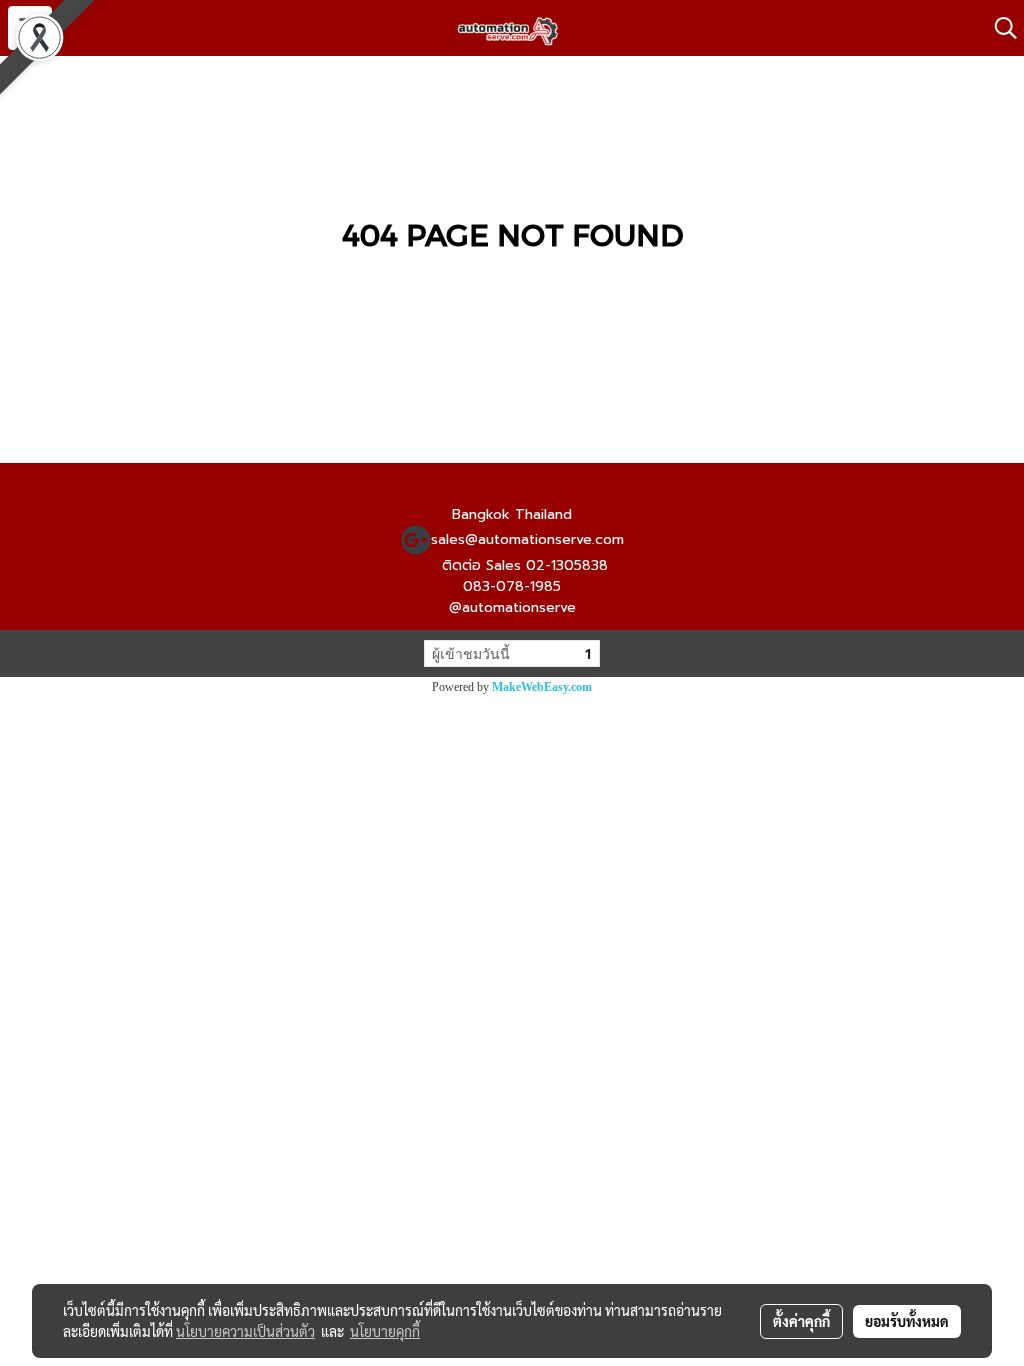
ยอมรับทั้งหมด (907, 1321)
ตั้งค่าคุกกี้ (801, 1321)
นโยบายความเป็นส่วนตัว (245, 1331)
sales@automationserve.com (527, 539)
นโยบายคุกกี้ (385, 1331)
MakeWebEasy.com (542, 687)
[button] (999, 28)
